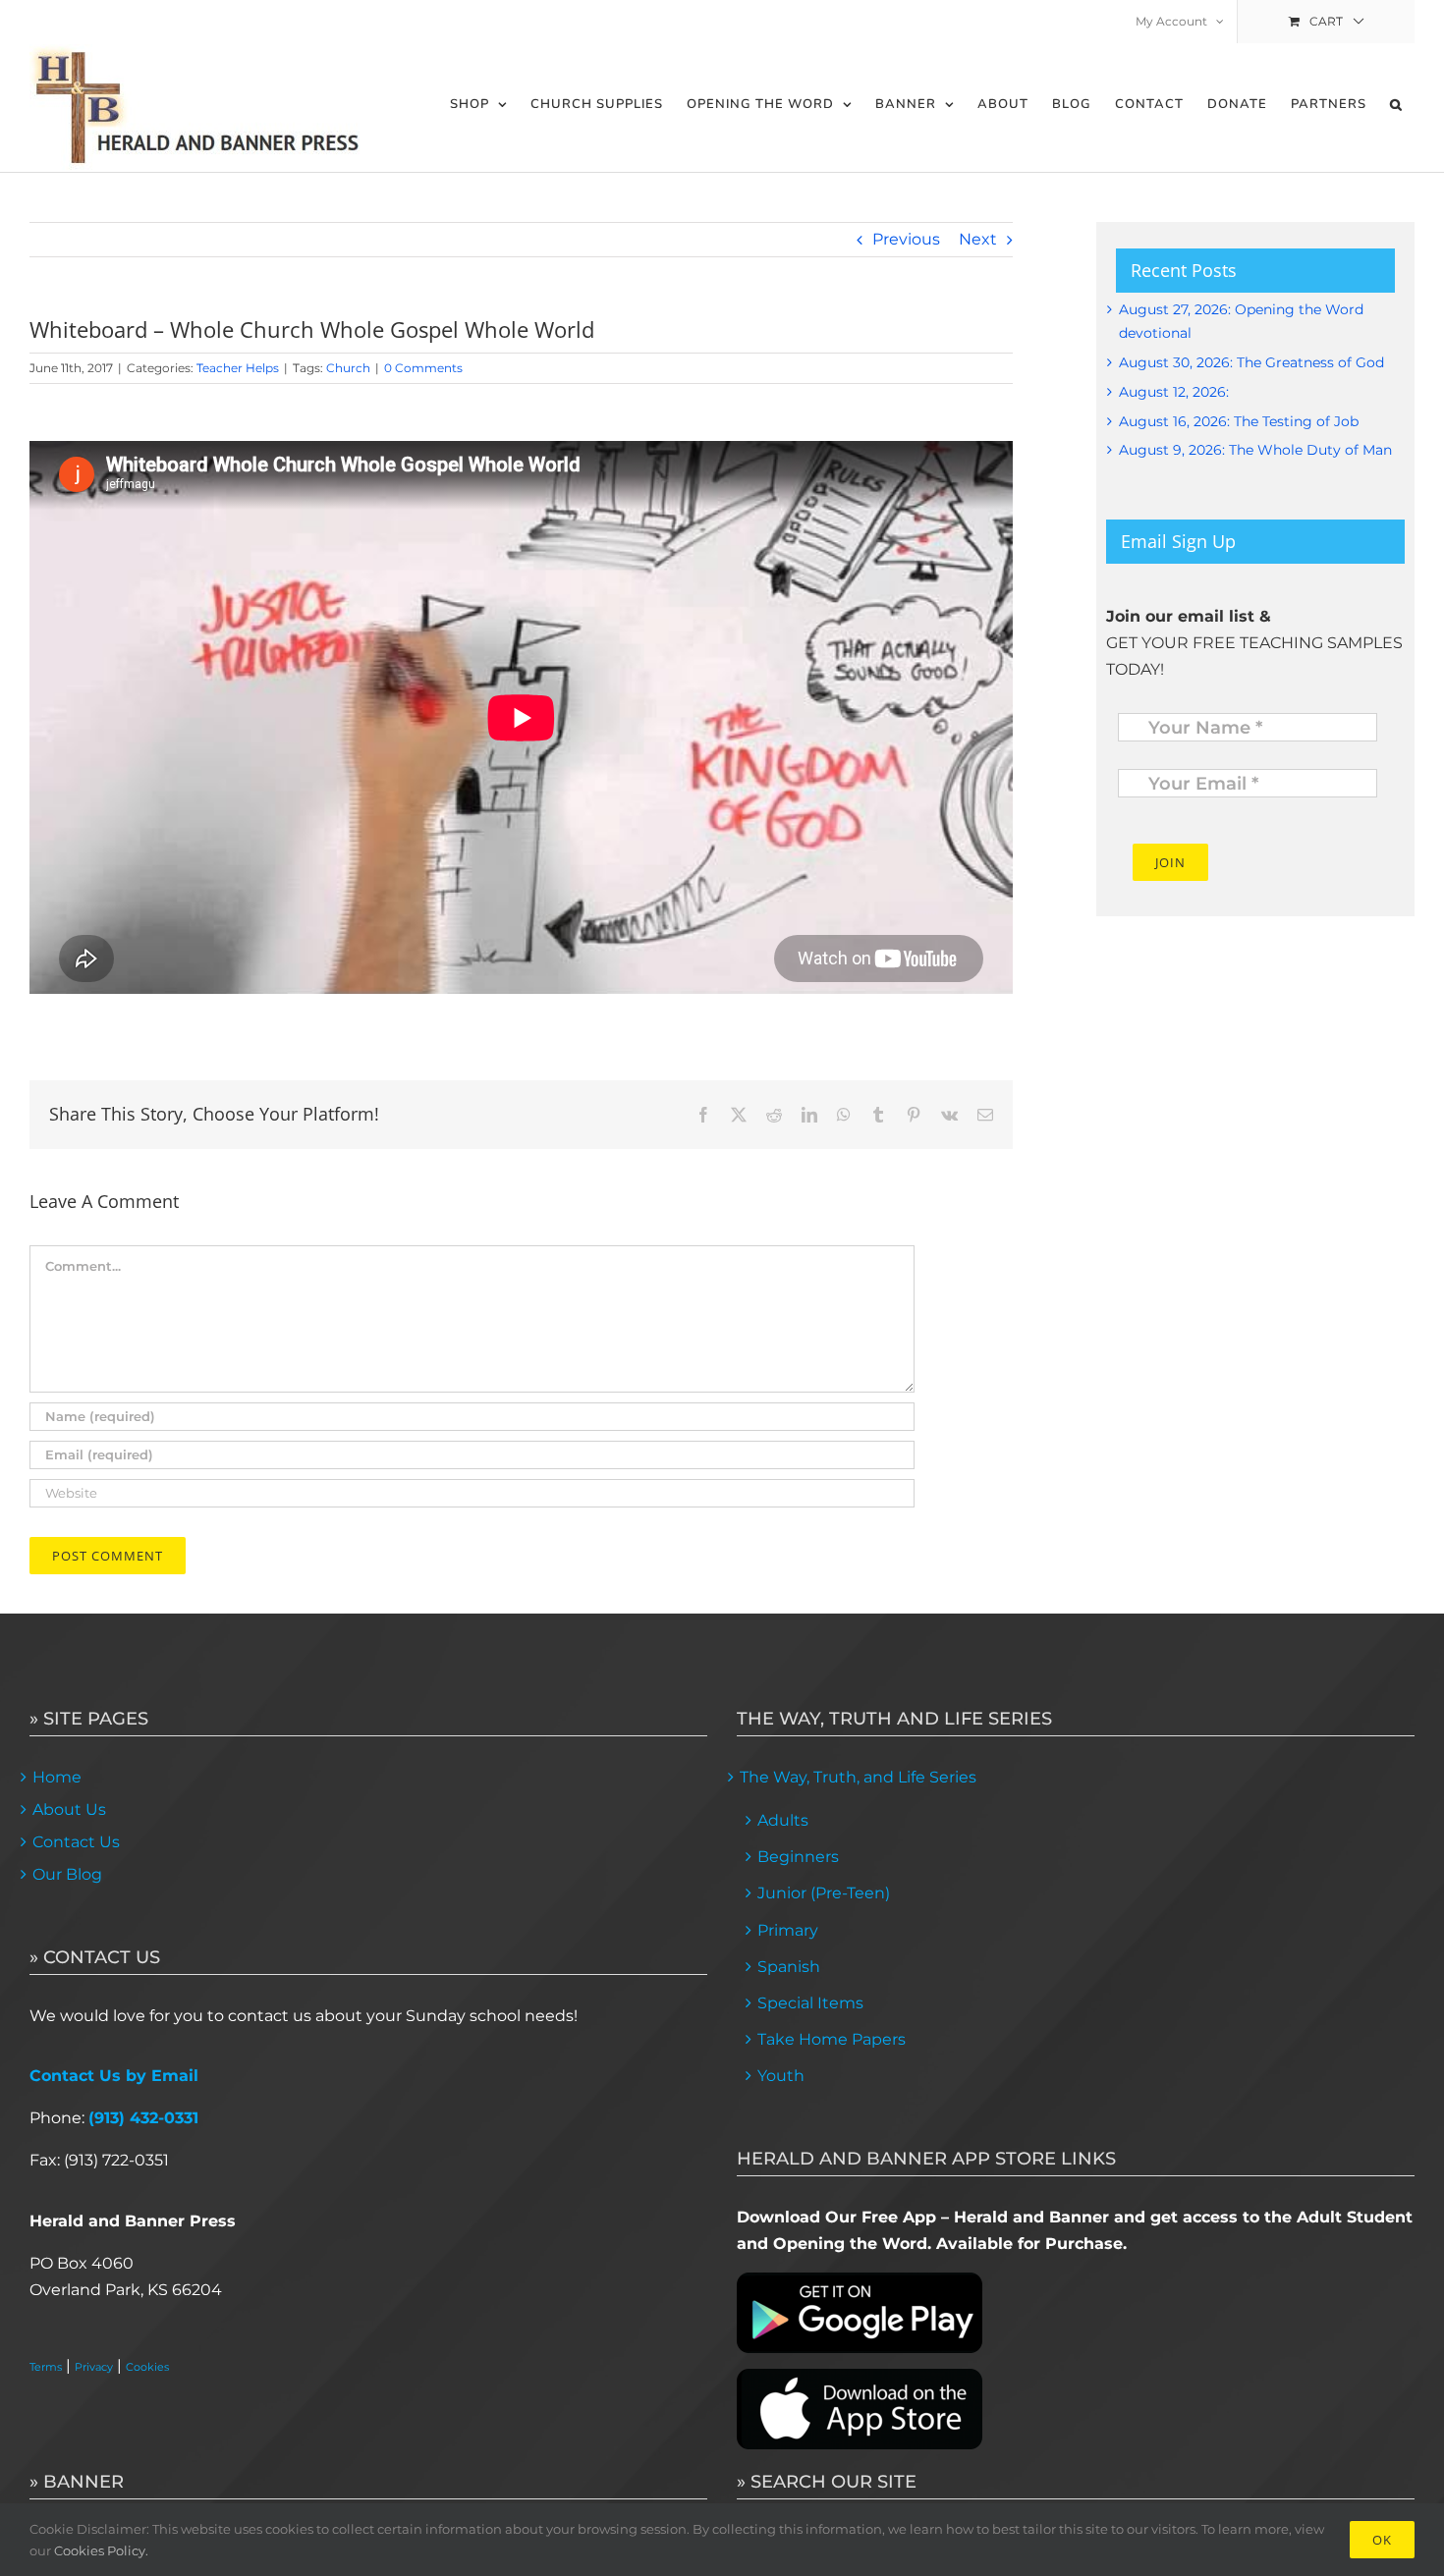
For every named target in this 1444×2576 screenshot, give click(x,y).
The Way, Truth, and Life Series (858, 1777)
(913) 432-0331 (143, 2118)
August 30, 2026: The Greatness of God (1251, 362)
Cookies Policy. (101, 2550)
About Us (69, 1809)
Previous (906, 239)
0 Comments (423, 368)
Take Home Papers (832, 2039)
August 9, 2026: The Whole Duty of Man (1255, 450)
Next (978, 239)
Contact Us (76, 1842)
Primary (788, 1930)
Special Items (810, 2003)
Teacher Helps (238, 368)
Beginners (798, 1857)
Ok (1382, 2540)
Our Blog (67, 1874)
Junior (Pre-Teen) (824, 1893)
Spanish (789, 1967)
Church (348, 368)
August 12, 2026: (1174, 392)
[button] (1396, 105)
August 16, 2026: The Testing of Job (1239, 421)
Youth (781, 2076)
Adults (783, 1820)
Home (57, 1777)
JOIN (1170, 862)
